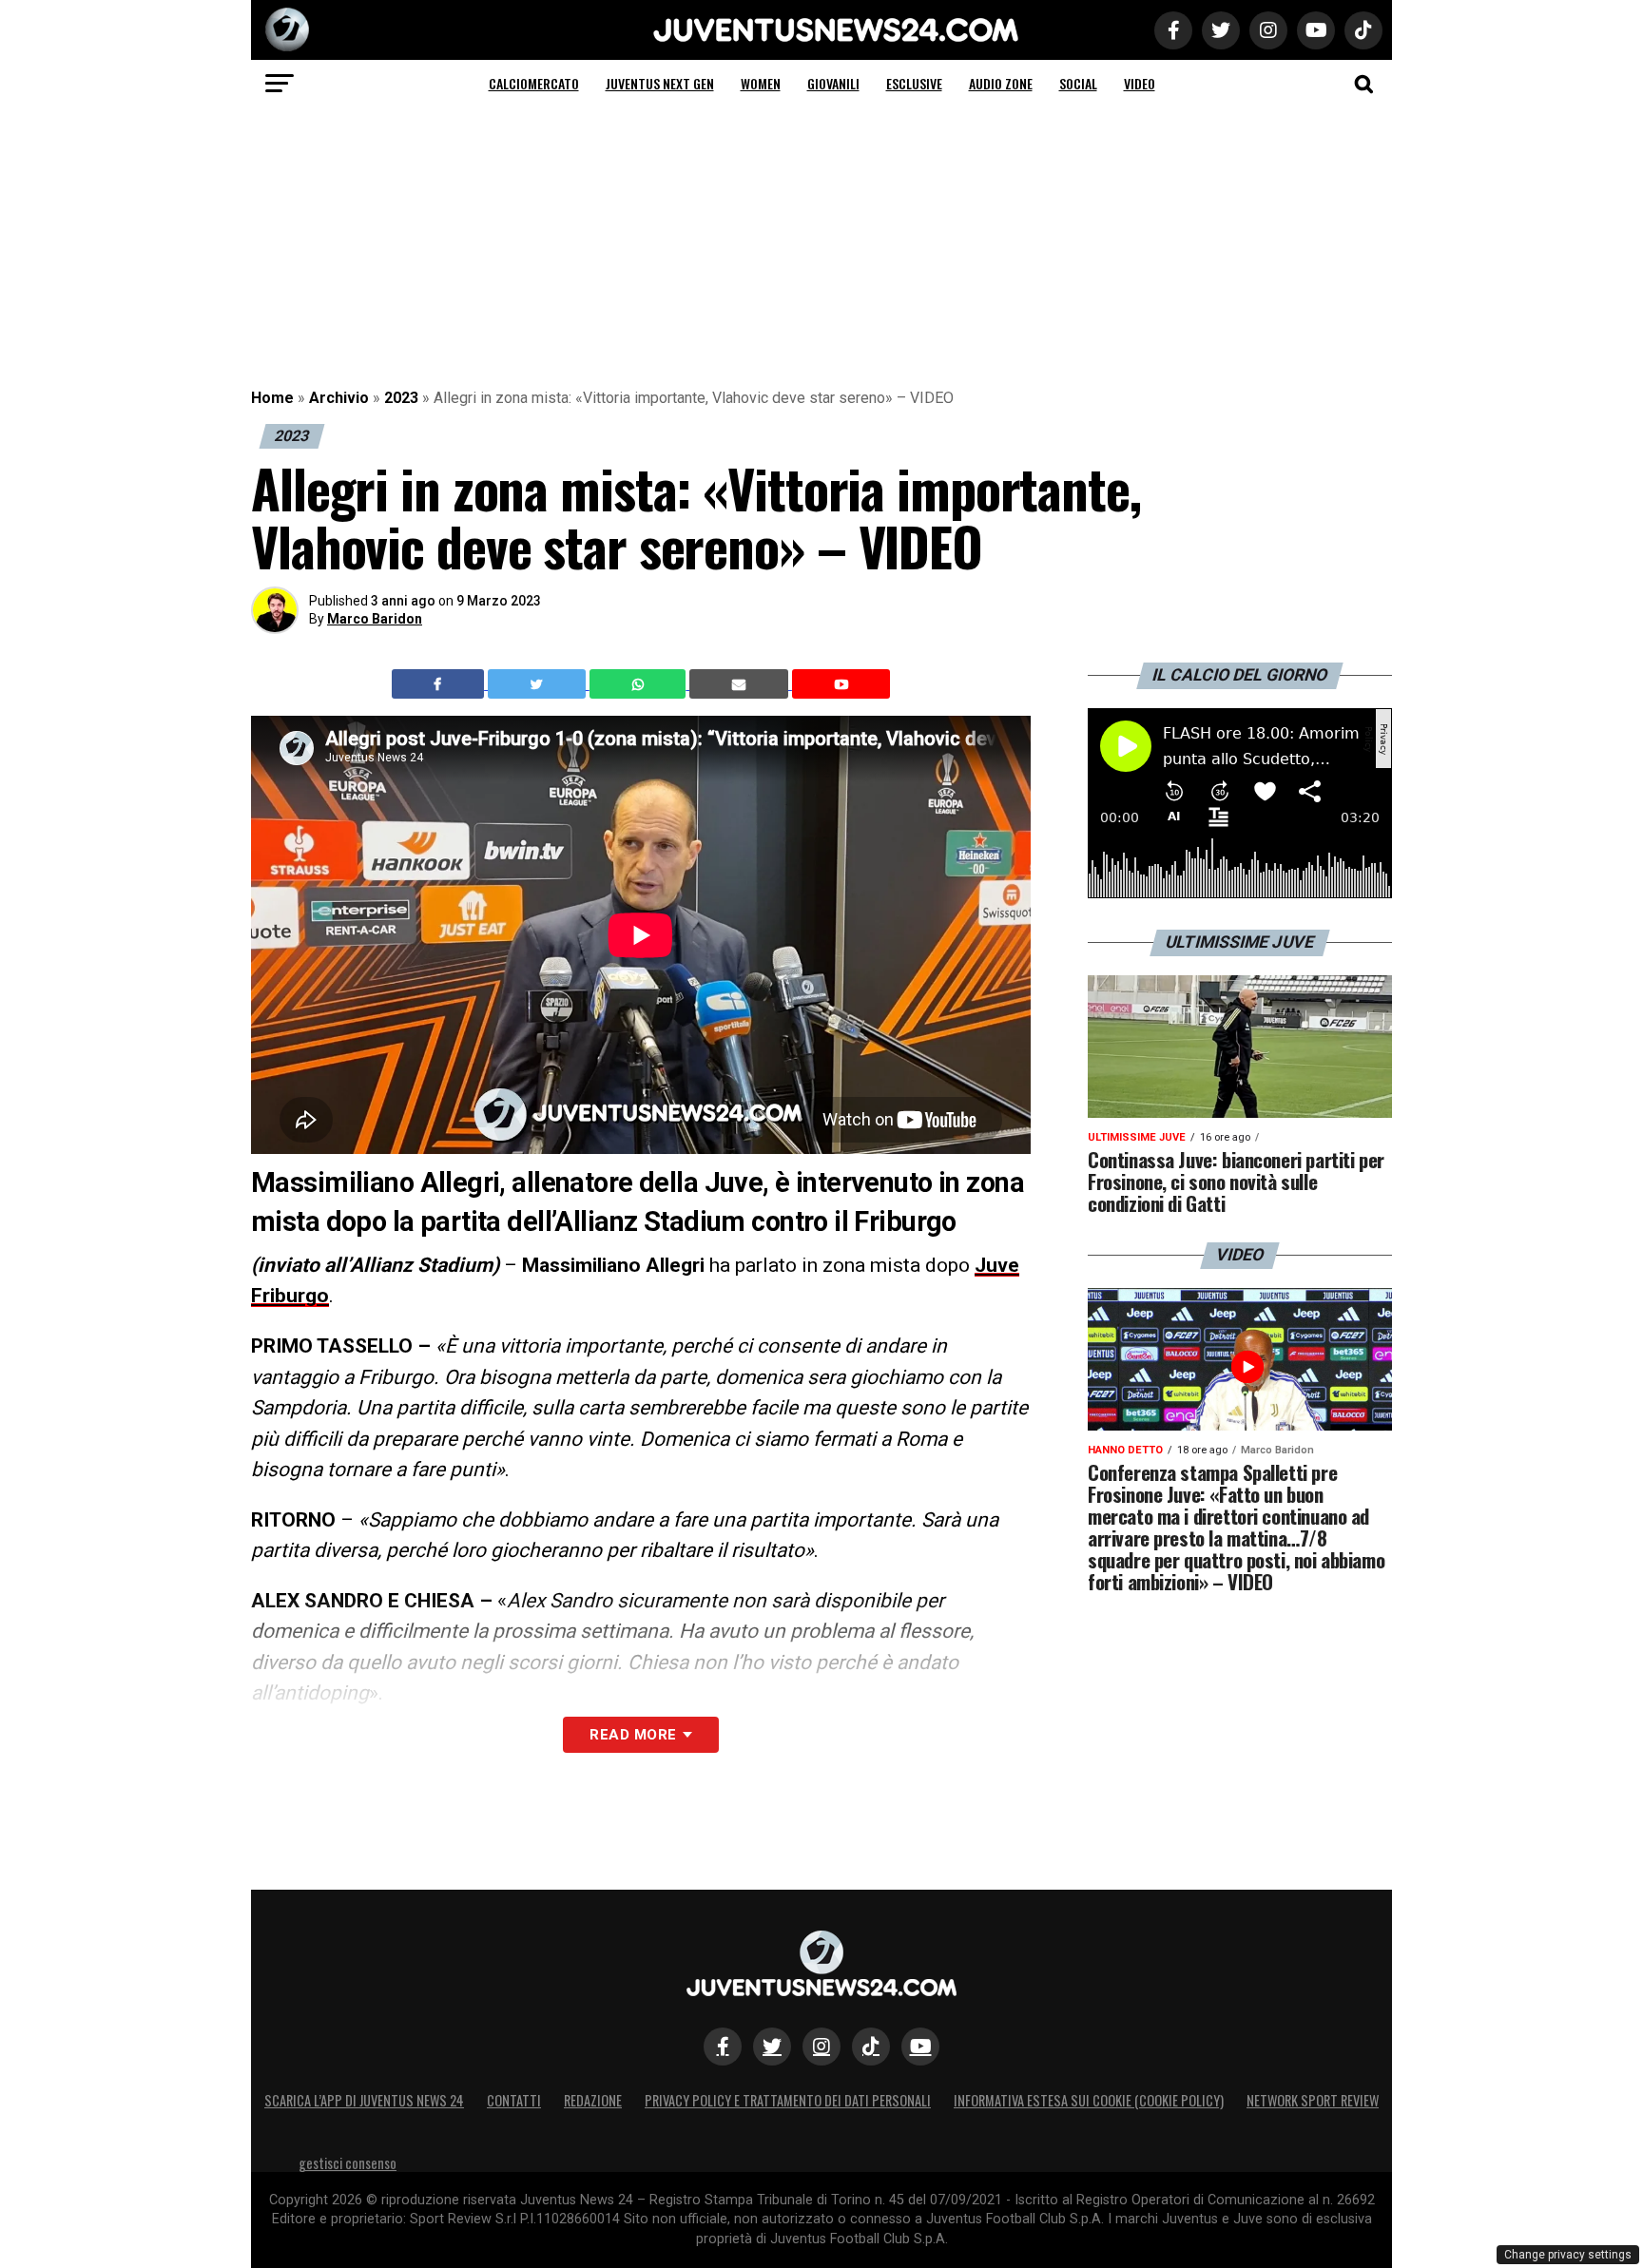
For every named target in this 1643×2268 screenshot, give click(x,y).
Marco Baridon (375, 619)
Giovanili (833, 83)
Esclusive (914, 83)
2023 (401, 398)
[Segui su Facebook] (723, 2047)
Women (761, 83)
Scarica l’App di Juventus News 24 (364, 2100)
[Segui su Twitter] (772, 2047)
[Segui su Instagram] (821, 2047)
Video (1140, 83)
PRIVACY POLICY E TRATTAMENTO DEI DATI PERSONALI (788, 2100)
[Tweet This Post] (539, 684)
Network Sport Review (1313, 2100)
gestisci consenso (348, 2163)
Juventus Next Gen (660, 83)
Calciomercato (534, 83)
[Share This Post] (640, 684)
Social (1078, 83)
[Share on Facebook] (440, 684)
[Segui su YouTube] (920, 2047)
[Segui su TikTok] (871, 2047)
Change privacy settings (1568, 2255)
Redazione (593, 2100)
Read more (633, 1735)
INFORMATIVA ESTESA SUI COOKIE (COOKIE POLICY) (1089, 2100)
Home (272, 398)
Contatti (514, 2100)
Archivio (339, 398)
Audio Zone (1001, 83)
